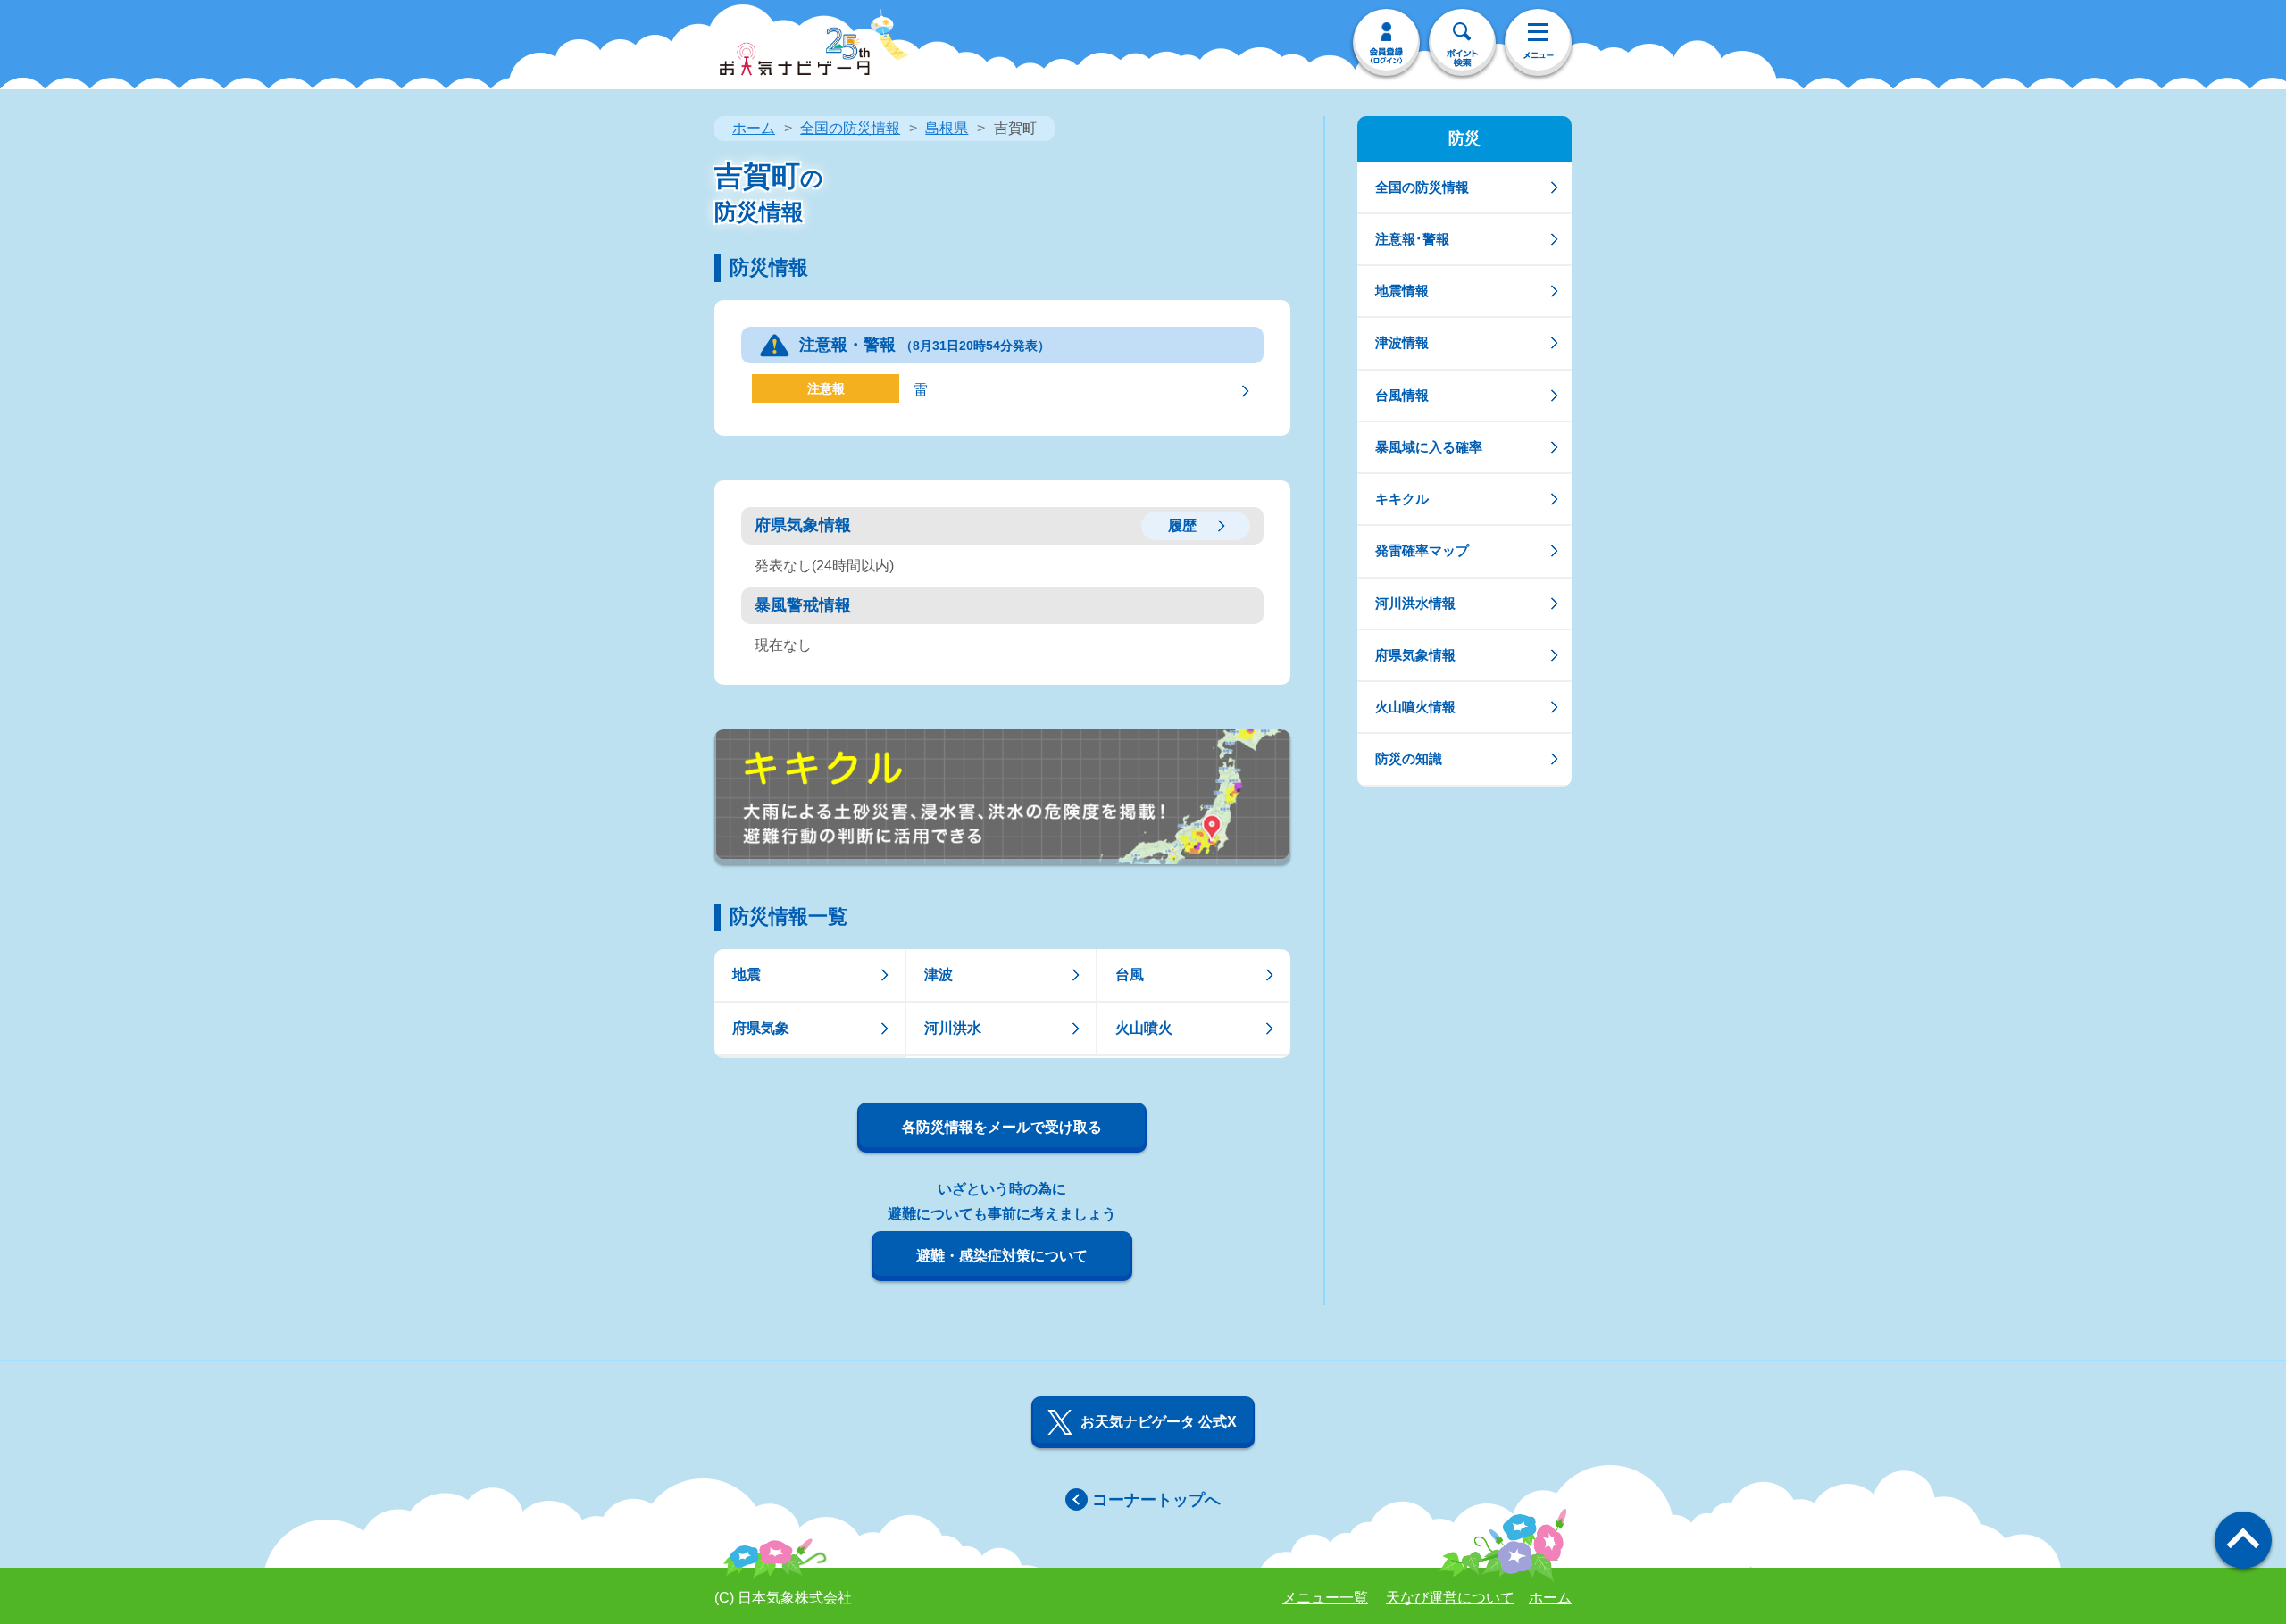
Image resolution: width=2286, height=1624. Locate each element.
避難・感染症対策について (1002, 1256)
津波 (939, 974)
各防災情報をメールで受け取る (1002, 1127)
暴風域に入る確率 (1429, 447)
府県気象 (761, 1028)
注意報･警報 (1412, 239)
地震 (747, 974)
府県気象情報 (1415, 655)
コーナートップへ (1156, 1500)
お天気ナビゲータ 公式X (1159, 1422)
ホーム (754, 128)
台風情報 (1402, 395)
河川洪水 (953, 1028)
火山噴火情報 (1415, 707)
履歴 (1182, 525)
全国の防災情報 (850, 128)
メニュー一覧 (1325, 1598)
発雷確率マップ (1422, 550)
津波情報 (1402, 342)
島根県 (947, 128)
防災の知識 (1409, 758)
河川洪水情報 (1415, 603)
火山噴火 (1144, 1028)
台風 (1130, 974)
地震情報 (1402, 291)
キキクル (1402, 499)
